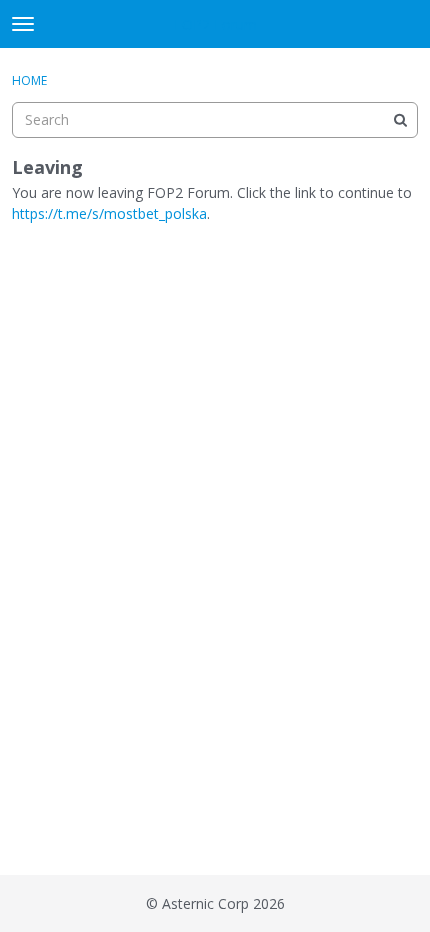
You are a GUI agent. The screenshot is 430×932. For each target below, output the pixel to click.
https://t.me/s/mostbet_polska (109, 213)
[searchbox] (215, 120)
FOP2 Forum (215, 24)
